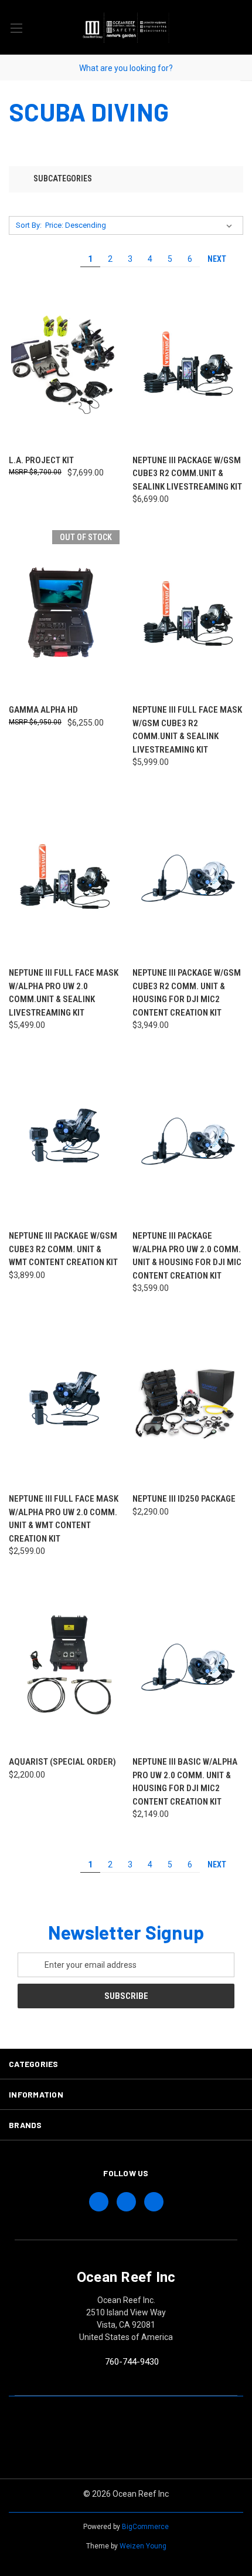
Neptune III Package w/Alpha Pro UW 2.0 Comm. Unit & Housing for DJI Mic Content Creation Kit (187, 1256)
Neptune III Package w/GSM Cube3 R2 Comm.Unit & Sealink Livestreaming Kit (187, 473)
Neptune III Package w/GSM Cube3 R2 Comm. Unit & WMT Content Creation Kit (63, 1249)
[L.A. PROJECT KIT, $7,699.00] (64, 364)
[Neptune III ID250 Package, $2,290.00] (188, 1402)
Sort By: (29, 225)
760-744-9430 (132, 2362)
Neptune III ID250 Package (184, 1499)
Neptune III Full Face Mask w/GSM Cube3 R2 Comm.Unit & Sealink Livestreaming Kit (187, 730)
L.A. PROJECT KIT (41, 460)
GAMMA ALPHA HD (43, 710)
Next (218, 259)
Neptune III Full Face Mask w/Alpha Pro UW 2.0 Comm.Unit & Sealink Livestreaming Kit (64, 993)
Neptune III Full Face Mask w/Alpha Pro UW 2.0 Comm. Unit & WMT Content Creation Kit (64, 1519)
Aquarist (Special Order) (62, 1762)
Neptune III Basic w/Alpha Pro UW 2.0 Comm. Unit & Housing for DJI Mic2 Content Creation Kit (185, 1782)
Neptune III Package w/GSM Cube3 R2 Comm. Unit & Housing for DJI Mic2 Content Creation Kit (187, 993)
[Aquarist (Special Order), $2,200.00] (64, 1665)
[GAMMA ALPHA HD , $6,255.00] (64, 613)
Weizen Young (143, 2546)
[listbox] (141, 225)
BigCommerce (145, 2527)
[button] (126, 179)
